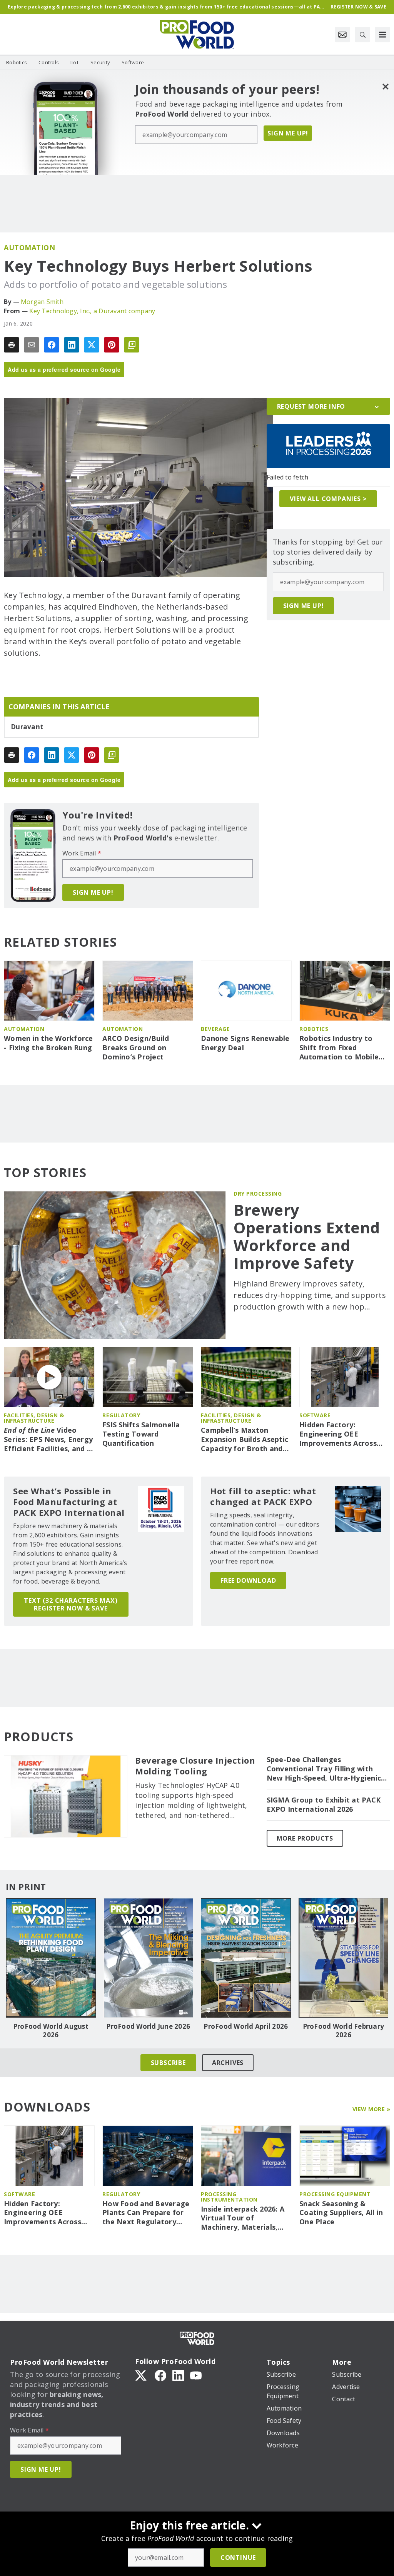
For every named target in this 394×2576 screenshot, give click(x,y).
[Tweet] (92, 345)
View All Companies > (328, 499)
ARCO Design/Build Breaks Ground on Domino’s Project (136, 1048)
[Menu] (382, 35)
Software (315, 1415)
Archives (228, 2063)
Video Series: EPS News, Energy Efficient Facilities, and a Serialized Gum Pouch (48, 1440)
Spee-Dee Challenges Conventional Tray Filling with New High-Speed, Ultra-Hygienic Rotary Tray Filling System (324, 1769)
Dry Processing (258, 1194)
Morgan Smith (42, 302)
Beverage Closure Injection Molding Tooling (195, 1766)
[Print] (12, 345)
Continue (238, 2558)
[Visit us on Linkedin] (178, 2375)
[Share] (52, 345)
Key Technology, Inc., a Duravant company (92, 311)
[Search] (362, 35)
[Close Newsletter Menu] (385, 86)
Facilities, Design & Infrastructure (34, 1418)
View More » (371, 2109)
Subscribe (168, 2063)
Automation (29, 247)
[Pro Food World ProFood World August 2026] (51, 1958)
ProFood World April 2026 (246, 2026)
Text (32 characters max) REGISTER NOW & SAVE (71, 1604)
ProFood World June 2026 (148, 2026)
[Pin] (112, 345)
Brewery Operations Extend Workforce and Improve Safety (307, 1236)
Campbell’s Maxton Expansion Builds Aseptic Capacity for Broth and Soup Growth (245, 1440)
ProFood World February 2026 (344, 2031)
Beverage (215, 1029)
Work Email (82, 853)
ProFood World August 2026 (51, 2031)
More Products (305, 1838)
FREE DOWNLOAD (248, 1580)
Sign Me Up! (288, 133)
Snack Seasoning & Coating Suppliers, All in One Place (341, 2213)
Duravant (27, 727)
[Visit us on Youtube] (196, 2375)
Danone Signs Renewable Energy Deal (245, 1043)
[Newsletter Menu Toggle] (342, 35)
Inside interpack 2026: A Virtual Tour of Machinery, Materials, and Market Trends (243, 2219)
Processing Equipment (335, 2194)
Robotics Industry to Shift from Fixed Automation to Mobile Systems (339, 1048)
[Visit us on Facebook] (160, 2375)
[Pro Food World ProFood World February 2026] (344, 1958)
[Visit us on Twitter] (142, 2375)
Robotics (314, 1029)
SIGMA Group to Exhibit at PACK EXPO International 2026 (324, 1805)
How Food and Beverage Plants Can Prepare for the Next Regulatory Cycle (146, 2213)
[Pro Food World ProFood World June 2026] (149, 1958)
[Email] (32, 345)
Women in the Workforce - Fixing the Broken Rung (48, 1043)
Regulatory (121, 1415)
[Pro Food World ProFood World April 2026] (246, 1958)
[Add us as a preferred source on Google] (132, 345)
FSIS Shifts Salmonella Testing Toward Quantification (141, 1434)
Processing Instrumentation (229, 2197)
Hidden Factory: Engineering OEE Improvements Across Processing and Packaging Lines (338, 1434)
